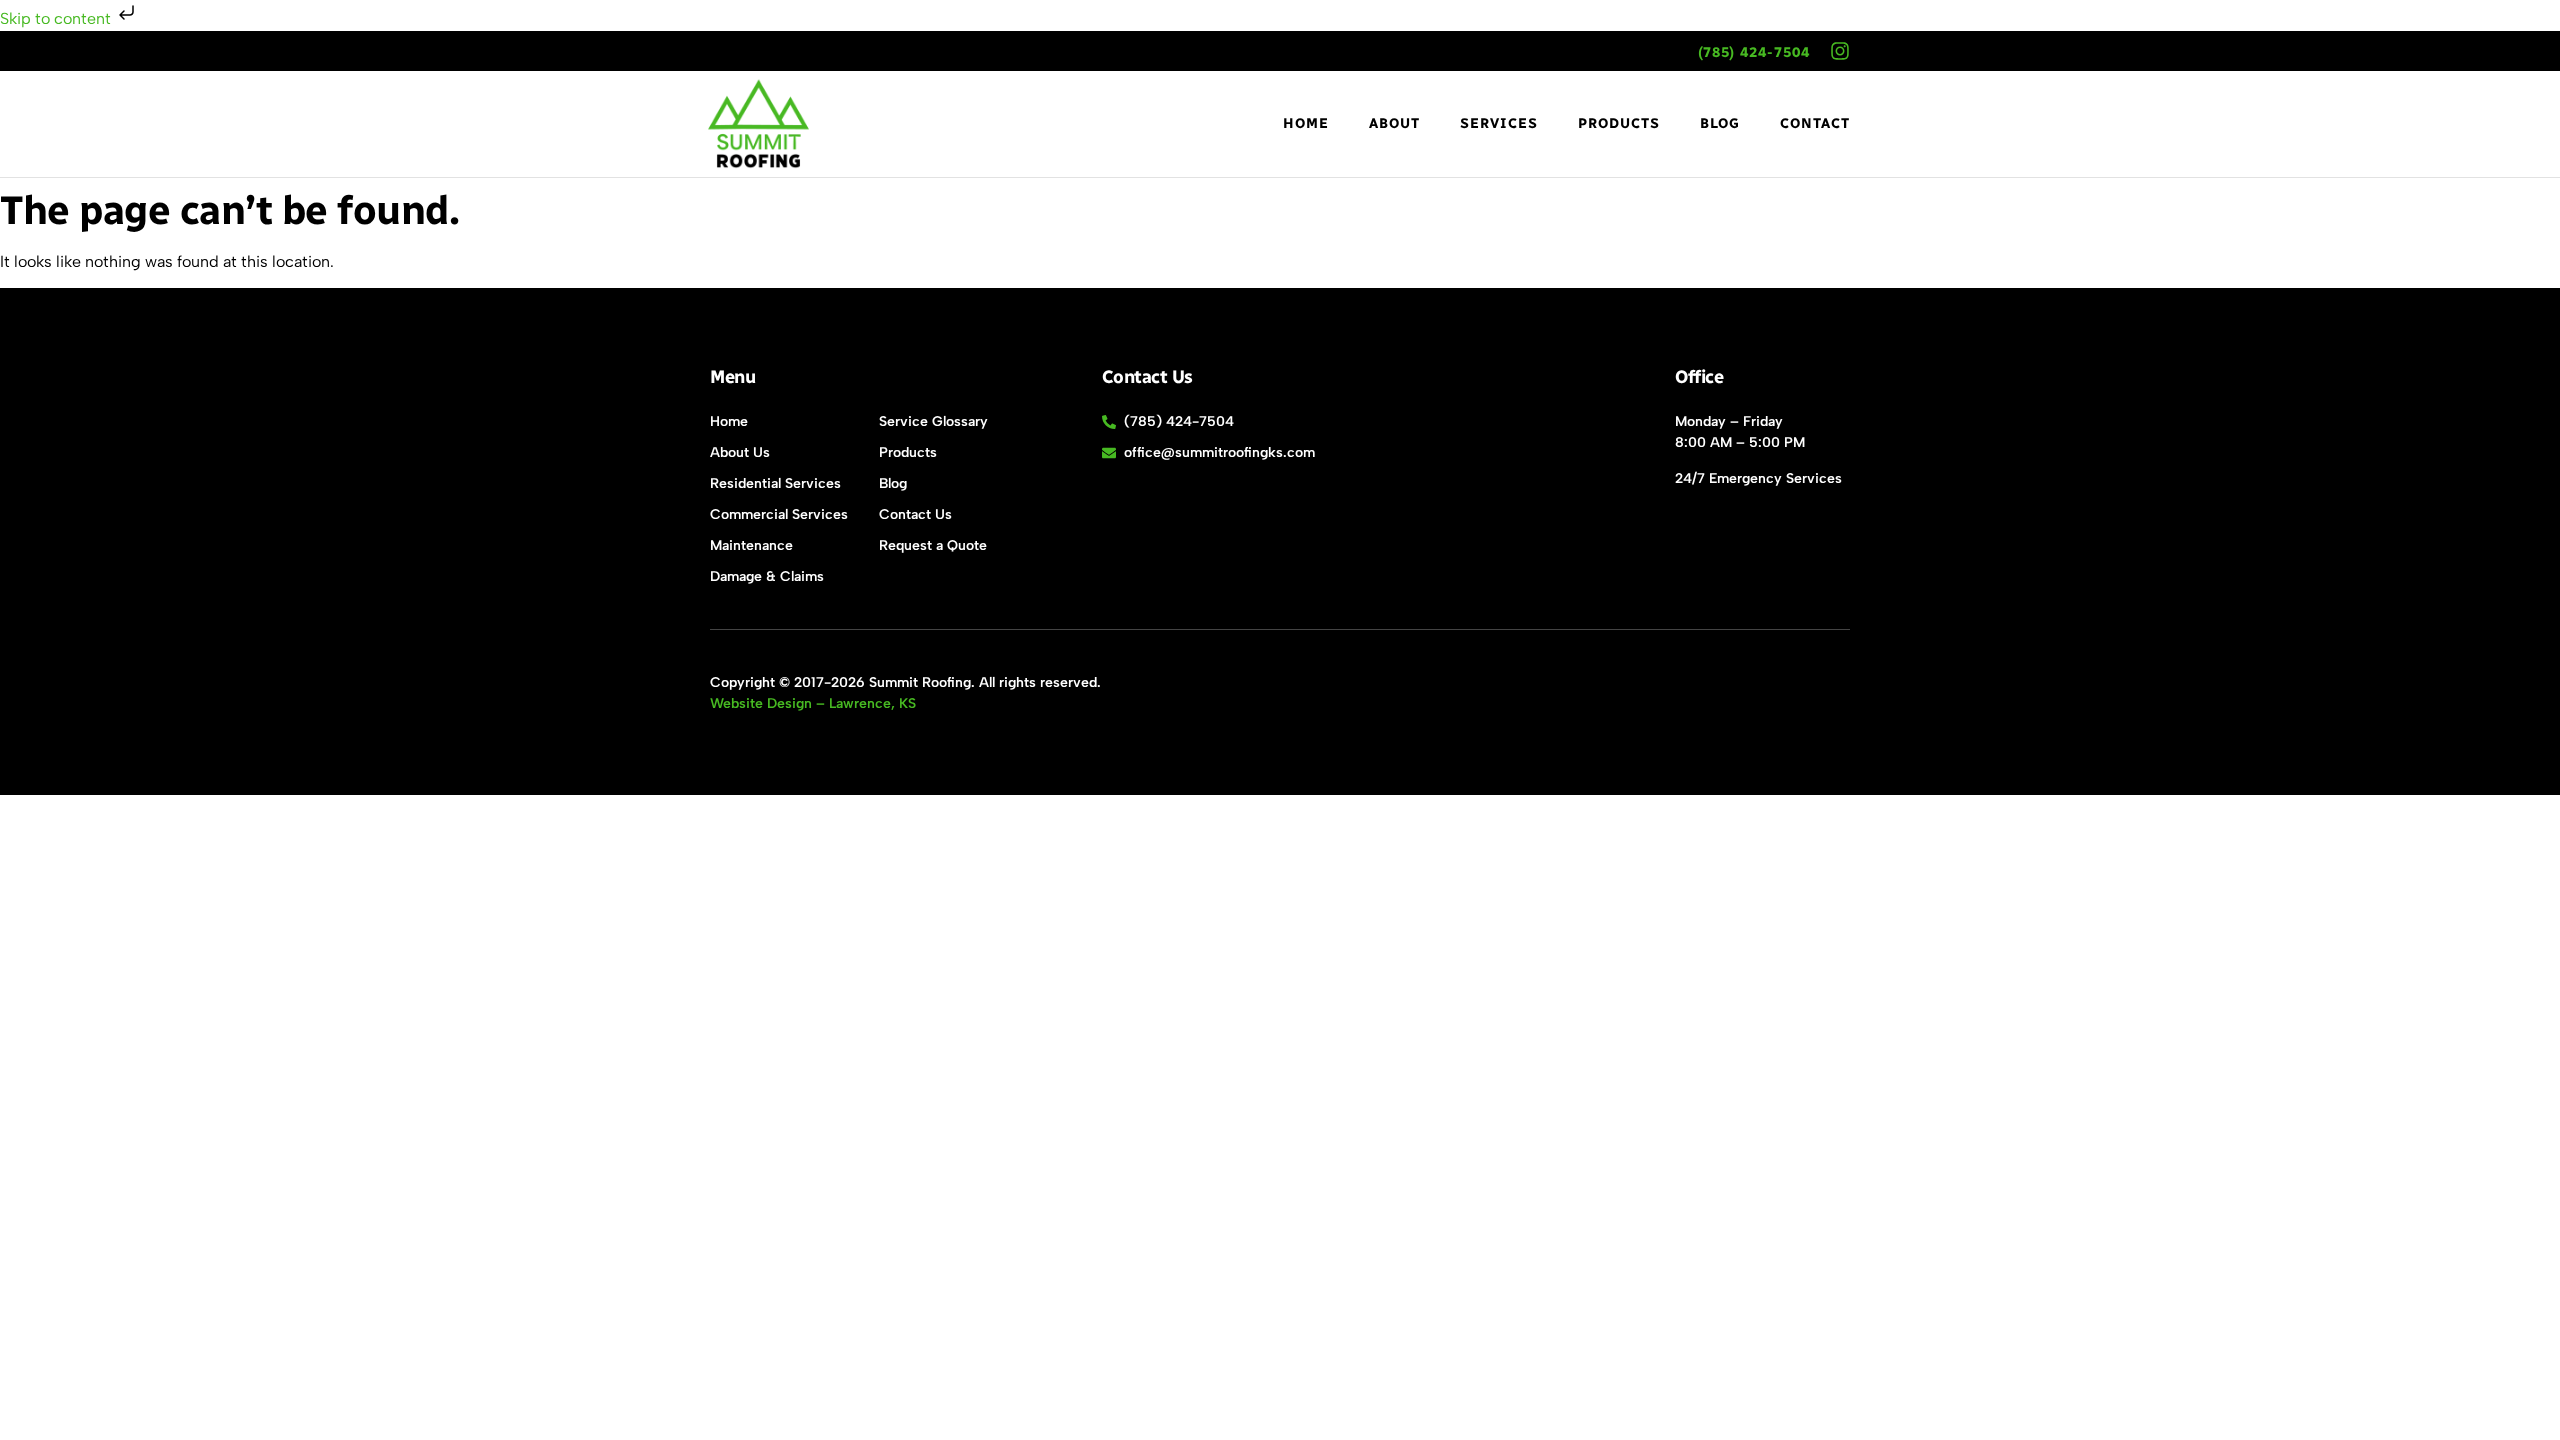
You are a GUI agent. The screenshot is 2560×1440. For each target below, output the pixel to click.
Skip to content (57, 18)
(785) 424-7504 (1754, 52)
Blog (1720, 123)
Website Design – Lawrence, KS (813, 703)
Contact (1815, 123)
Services (1499, 123)
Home (1306, 123)
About (1394, 123)
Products (1619, 123)
